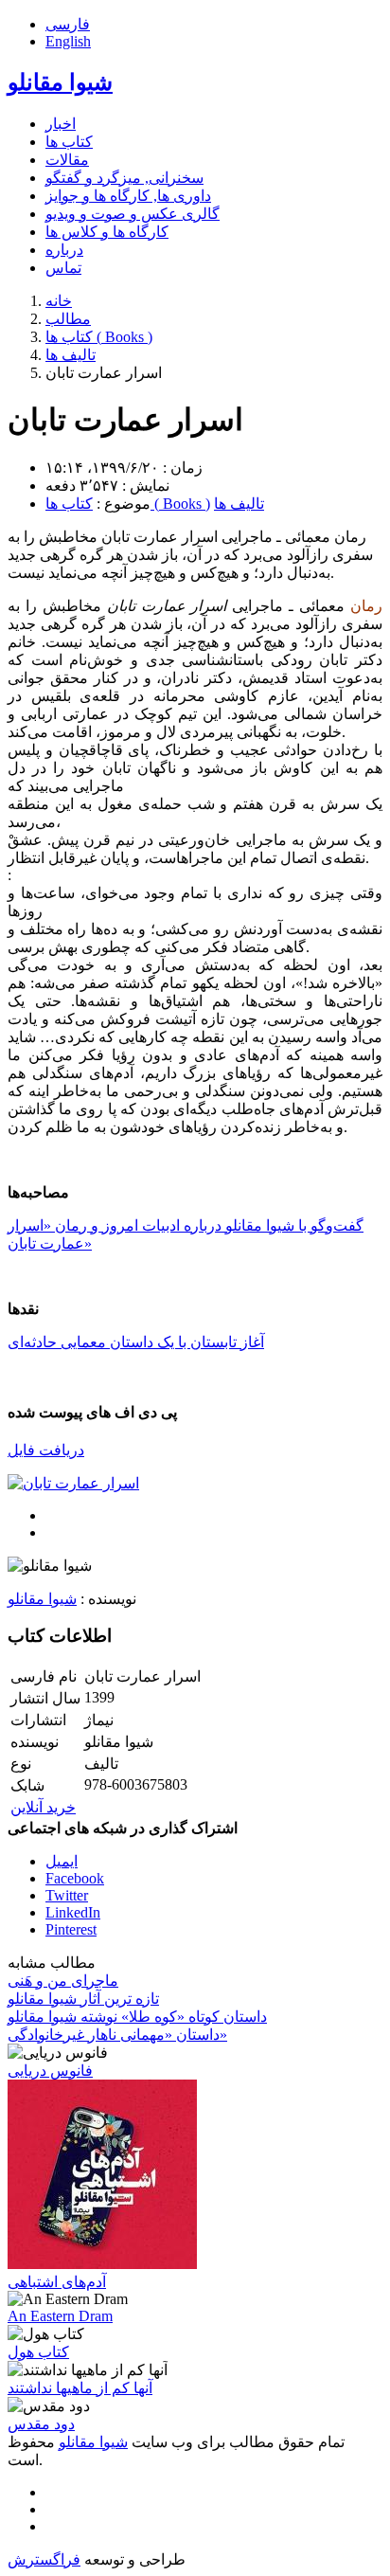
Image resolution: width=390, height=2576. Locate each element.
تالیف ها (239, 504)
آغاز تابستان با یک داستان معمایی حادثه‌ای (136, 1342)
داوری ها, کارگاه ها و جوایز (128, 196)
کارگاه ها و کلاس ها (107, 232)
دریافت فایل (46, 1450)
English (68, 41)
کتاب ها (69, 142)
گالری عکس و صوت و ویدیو (133, 214)
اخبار (61, 124)
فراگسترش (44, 2559)
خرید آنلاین (43, 1807)
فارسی (68, 24)
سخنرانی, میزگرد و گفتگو (124, 178)
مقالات (67, 160)
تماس (63, 268)
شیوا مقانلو (60, 82)
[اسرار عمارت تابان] (73, 1483)
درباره (64, 250)
